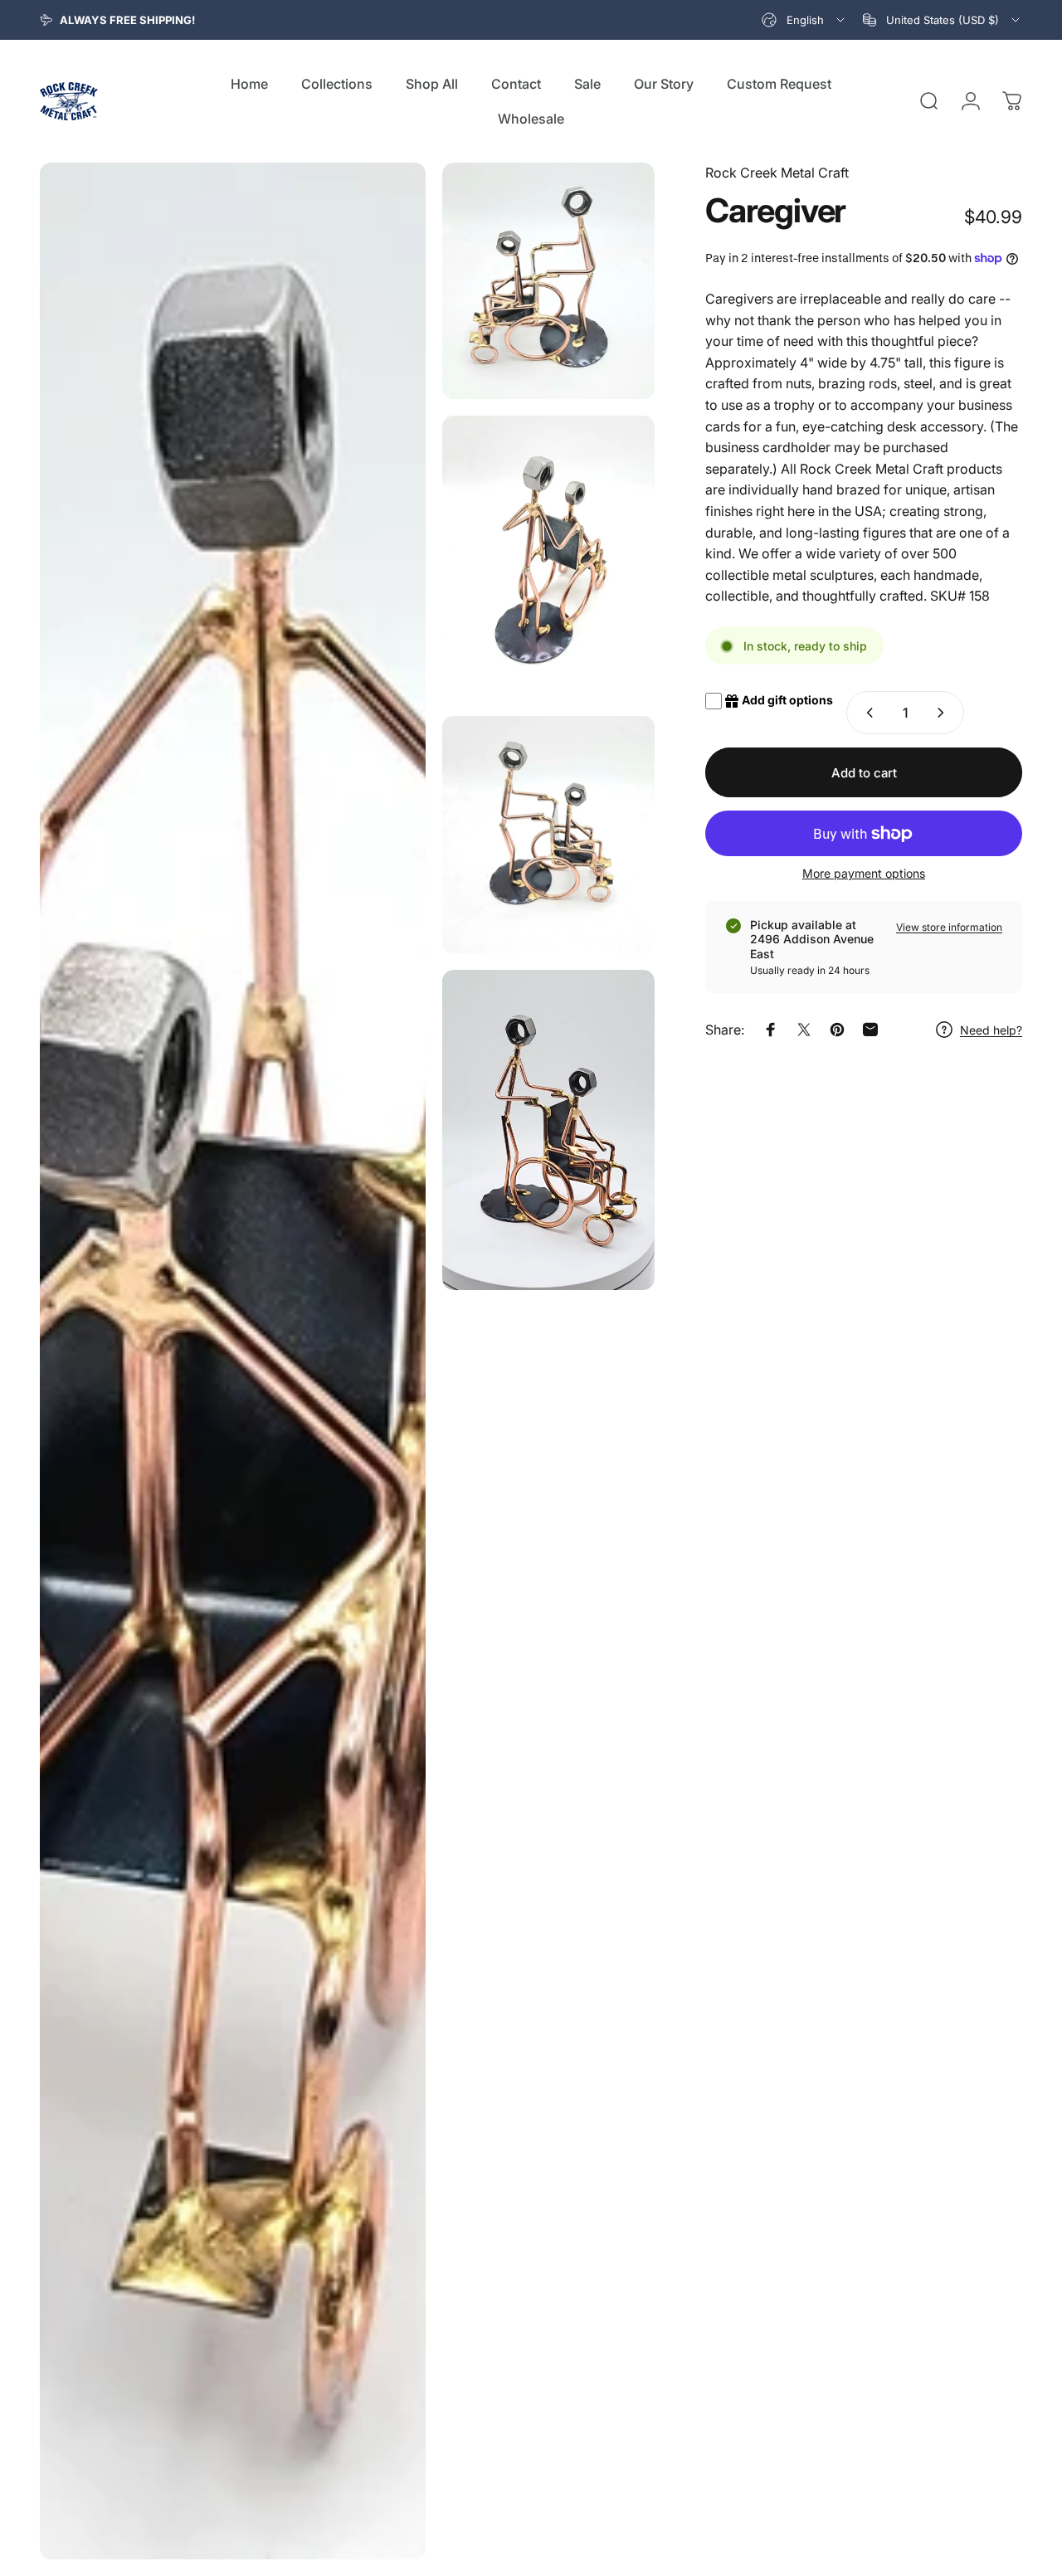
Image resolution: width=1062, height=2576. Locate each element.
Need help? (991, 1030)
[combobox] (804, 20)
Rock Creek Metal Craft (777, 173)
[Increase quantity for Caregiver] (944, 713)
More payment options (864, 873)
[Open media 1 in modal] (233, 1361)
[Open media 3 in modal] (548, 557)
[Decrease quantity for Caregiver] (866, 713)
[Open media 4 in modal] (548, 835)
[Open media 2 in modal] (548, 281)
